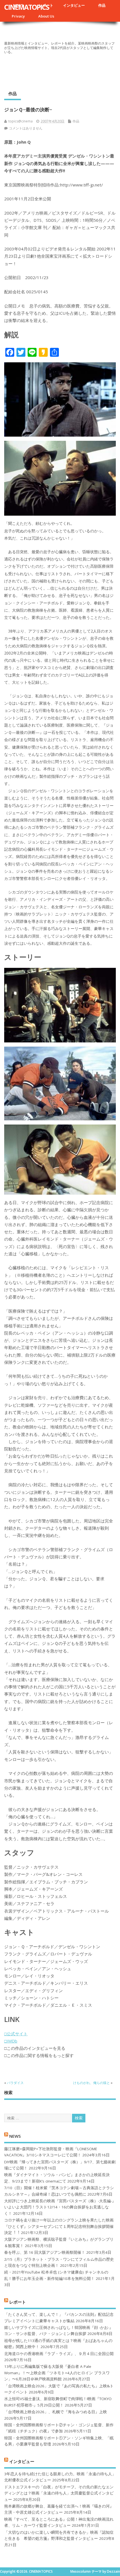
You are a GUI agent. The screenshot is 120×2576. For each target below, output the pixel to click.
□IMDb (11, 2041)
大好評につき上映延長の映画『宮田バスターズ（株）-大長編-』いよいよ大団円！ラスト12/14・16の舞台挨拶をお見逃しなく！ (60, 2207)
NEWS (15, 2136)
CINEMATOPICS (27, 7)
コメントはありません (26, 128)
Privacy (18, 16)
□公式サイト (16, 2034)
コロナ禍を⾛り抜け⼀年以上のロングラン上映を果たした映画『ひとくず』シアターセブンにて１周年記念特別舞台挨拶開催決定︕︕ (59, 2226)
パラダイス (15, 2083)
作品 (102, 5)
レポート (18, 2302)
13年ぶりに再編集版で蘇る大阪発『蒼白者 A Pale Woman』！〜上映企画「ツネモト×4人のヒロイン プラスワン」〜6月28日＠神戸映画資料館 (57, 2373)
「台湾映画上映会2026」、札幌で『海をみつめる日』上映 (56, 2412)
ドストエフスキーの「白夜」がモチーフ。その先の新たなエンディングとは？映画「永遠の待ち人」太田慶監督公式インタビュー (59, 2493)
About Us (46, 16)
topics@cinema (21, 121)
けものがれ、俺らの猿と (92, 2083)
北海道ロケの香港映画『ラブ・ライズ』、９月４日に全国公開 (59, 2354)
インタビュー (74, 5)
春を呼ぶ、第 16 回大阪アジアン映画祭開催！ (45, 2252)
